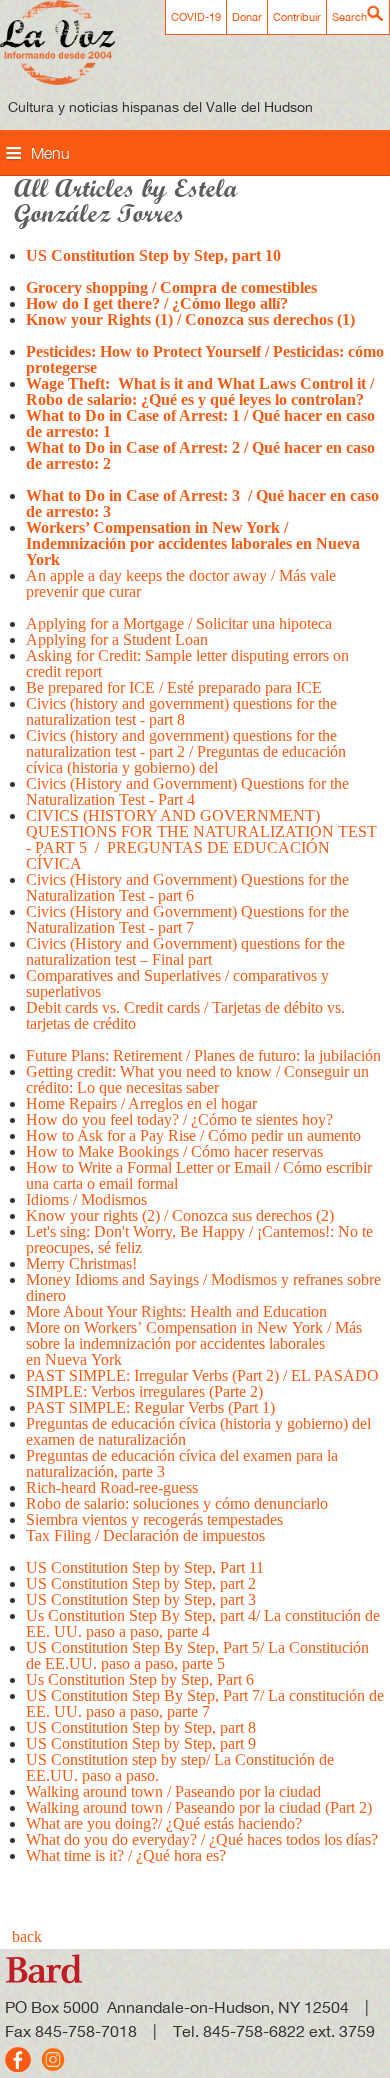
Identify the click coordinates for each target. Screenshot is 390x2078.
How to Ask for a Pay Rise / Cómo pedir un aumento (193, 1135)
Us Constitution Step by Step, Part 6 (140, 1679)
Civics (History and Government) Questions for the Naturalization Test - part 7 (187, 919)
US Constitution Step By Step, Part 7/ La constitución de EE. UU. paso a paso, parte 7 (205, 1703)
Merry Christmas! (81, 1263)
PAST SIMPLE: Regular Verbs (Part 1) (154, 1407)
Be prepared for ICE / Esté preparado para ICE (174, 687)
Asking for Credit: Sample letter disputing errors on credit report (187, 663)
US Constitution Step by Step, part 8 (141, 1727)
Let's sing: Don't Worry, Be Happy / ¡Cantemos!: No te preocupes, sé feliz (199, 1239)
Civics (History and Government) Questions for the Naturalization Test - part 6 (187, 887)
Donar (247, 17)
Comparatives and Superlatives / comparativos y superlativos (177, 983)
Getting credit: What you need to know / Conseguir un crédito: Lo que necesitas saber (197, 1079)
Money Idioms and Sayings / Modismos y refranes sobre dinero (203, 1287)
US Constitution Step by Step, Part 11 (145, 1567)
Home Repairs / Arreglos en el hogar (141, 1103)
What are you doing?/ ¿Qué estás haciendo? (164, 1823)
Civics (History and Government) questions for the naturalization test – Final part (185, 951)
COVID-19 (196, 17)
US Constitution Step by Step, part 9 (141, 1743)
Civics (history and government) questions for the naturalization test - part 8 (181, 711)
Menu (50, 153)
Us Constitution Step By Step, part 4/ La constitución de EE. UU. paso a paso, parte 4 (203, 1623)
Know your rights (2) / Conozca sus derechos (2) (180, 1215)
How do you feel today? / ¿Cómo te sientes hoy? (179, 1119)
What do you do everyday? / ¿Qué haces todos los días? (202, 1839)
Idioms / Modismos (86, 1199)
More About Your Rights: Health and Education (178, 1311)
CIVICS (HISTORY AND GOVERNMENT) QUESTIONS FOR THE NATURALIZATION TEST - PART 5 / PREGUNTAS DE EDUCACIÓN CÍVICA (201, 839)
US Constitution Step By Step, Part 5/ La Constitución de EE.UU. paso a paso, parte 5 (197, 1655)
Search (349, 17)
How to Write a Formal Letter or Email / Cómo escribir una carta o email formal (199, 1175)
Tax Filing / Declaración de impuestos (145, 1535)
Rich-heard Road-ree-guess (112, 1487)
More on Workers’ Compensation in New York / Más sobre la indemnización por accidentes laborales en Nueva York (194, 1343)
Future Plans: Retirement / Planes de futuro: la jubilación (203, 1055)
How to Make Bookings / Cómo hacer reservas (174, 1151)
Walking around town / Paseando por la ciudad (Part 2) (199, 1807)
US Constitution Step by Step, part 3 (141, 1599)
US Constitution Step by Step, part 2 (141, 1583)
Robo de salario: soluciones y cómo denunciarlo (177, 1503)
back (27, 1936)
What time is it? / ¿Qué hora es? (126, 1855)
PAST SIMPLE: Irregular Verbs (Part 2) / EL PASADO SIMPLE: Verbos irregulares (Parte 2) (202, 1383)
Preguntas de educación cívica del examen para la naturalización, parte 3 (182, 1463)
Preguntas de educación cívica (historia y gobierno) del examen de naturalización (198, 1431)
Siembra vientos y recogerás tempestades (154, 1519)
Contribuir (297, 17)
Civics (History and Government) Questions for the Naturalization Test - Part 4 (187, 791)
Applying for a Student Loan (119, 639)
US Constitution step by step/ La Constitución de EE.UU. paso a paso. (180, 1767)
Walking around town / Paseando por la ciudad (173, 1791)
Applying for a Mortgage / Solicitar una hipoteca (179, 623)
